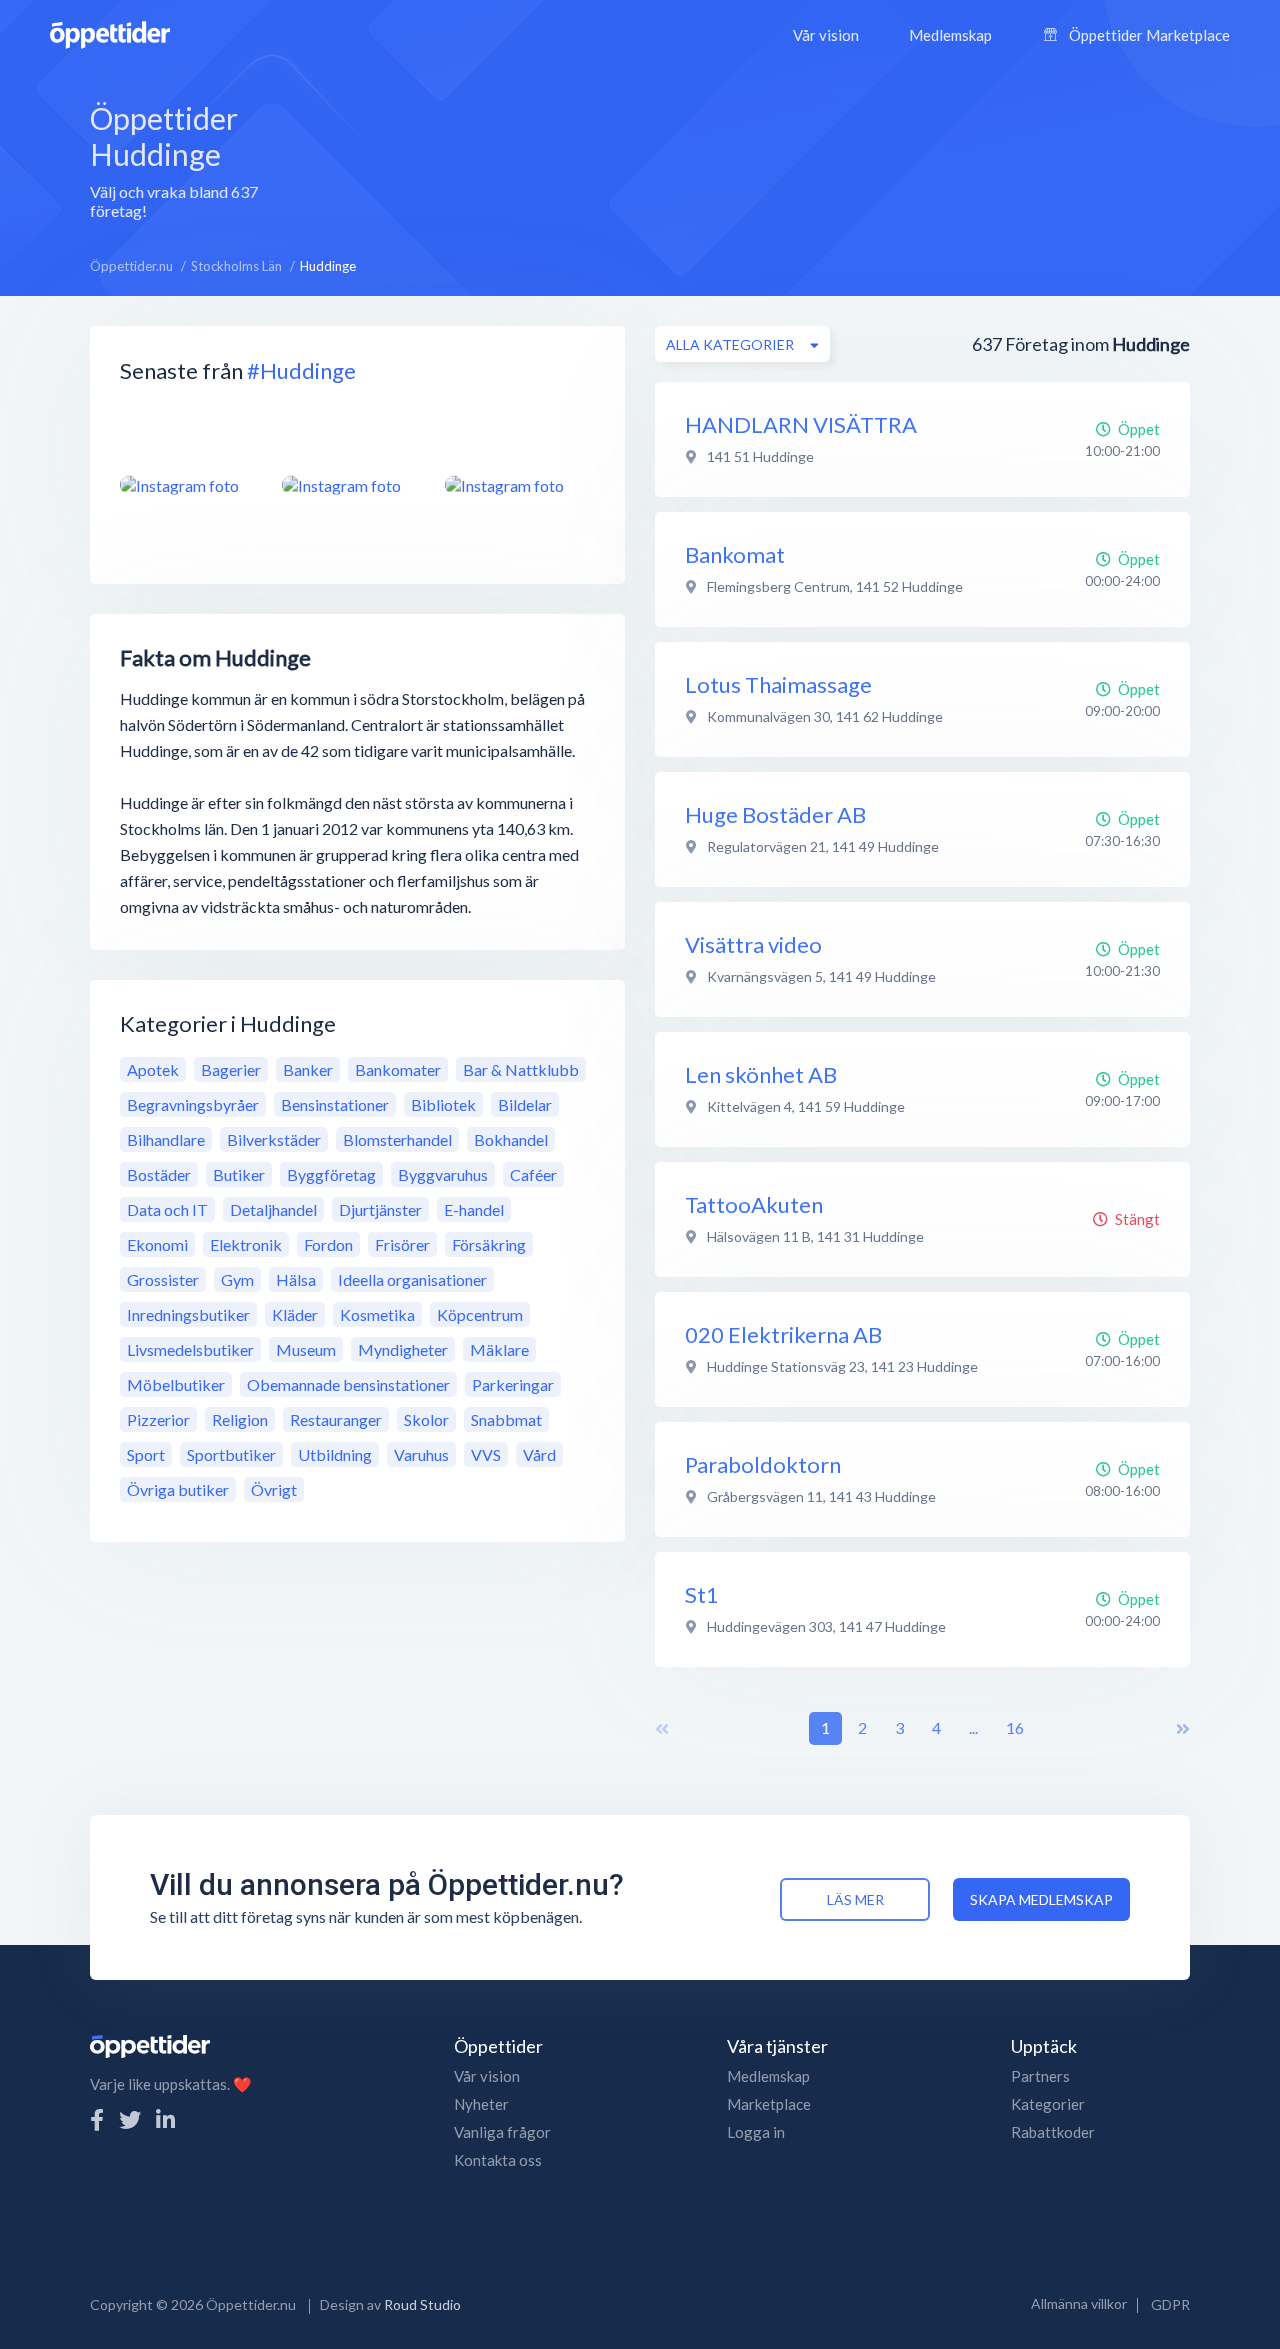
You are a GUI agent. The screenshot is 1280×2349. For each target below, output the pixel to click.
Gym (237, 1279)
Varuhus (421, 1454)
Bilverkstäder (274, 1139)
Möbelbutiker (176, 1384)
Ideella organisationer (412, 1279)
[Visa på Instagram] (189, 485)
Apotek (153, 1069)
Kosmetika (377, 1314)
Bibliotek (443, 1104)
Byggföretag (331, 1174)
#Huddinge (301, 370)
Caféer (533, 1174)
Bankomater (398, 1069)
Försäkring (489, 1244)
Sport (146, 1454)
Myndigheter (403, 1349)
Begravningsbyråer (193, 1104)
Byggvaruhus (443, 1174)
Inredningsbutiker (188, 1314)
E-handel (474, 1209)
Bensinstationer (335, 1104)
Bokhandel (511, 1139)
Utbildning (335, 1454)
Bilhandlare (166, 1139)
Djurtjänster (380, 1209)
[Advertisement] (761, 159)
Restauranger (336, 1419)
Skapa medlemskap (1041, 1899)
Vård (539, 1454)
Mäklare (499, 1349)
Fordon (328, 1244)
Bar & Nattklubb (521, 1069)
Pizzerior (158, 1419)
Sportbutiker (231, 1454)
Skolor (426, 1419)
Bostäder (159, 1174)
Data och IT (167, 1209)
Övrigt (274, 1489)
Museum (306, 1349)
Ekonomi (157, 1244)
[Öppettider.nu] (110, 32)
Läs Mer (855, 1899)
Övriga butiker (178, 1489)
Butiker (239, 1174)
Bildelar (525, 1104)
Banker (308, 1069)
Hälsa (296, 1279)
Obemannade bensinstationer (348, 1384)
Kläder (295, 1314)
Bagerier (231, 1069)
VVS (486, 1454)
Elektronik (246, 1244)
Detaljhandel (273, 1209)
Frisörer (402, 1244)
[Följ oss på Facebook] (97, 2119)
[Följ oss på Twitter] (130, 2119)
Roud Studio (422, 2304)
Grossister (163, 1279)
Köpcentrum (480, 1314)
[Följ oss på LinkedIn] (165, 2119)
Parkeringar (513, 1384)
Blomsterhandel (397, 1139)
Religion (240, 1419)
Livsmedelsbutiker (190, 1349)
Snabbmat (506, 1419)
